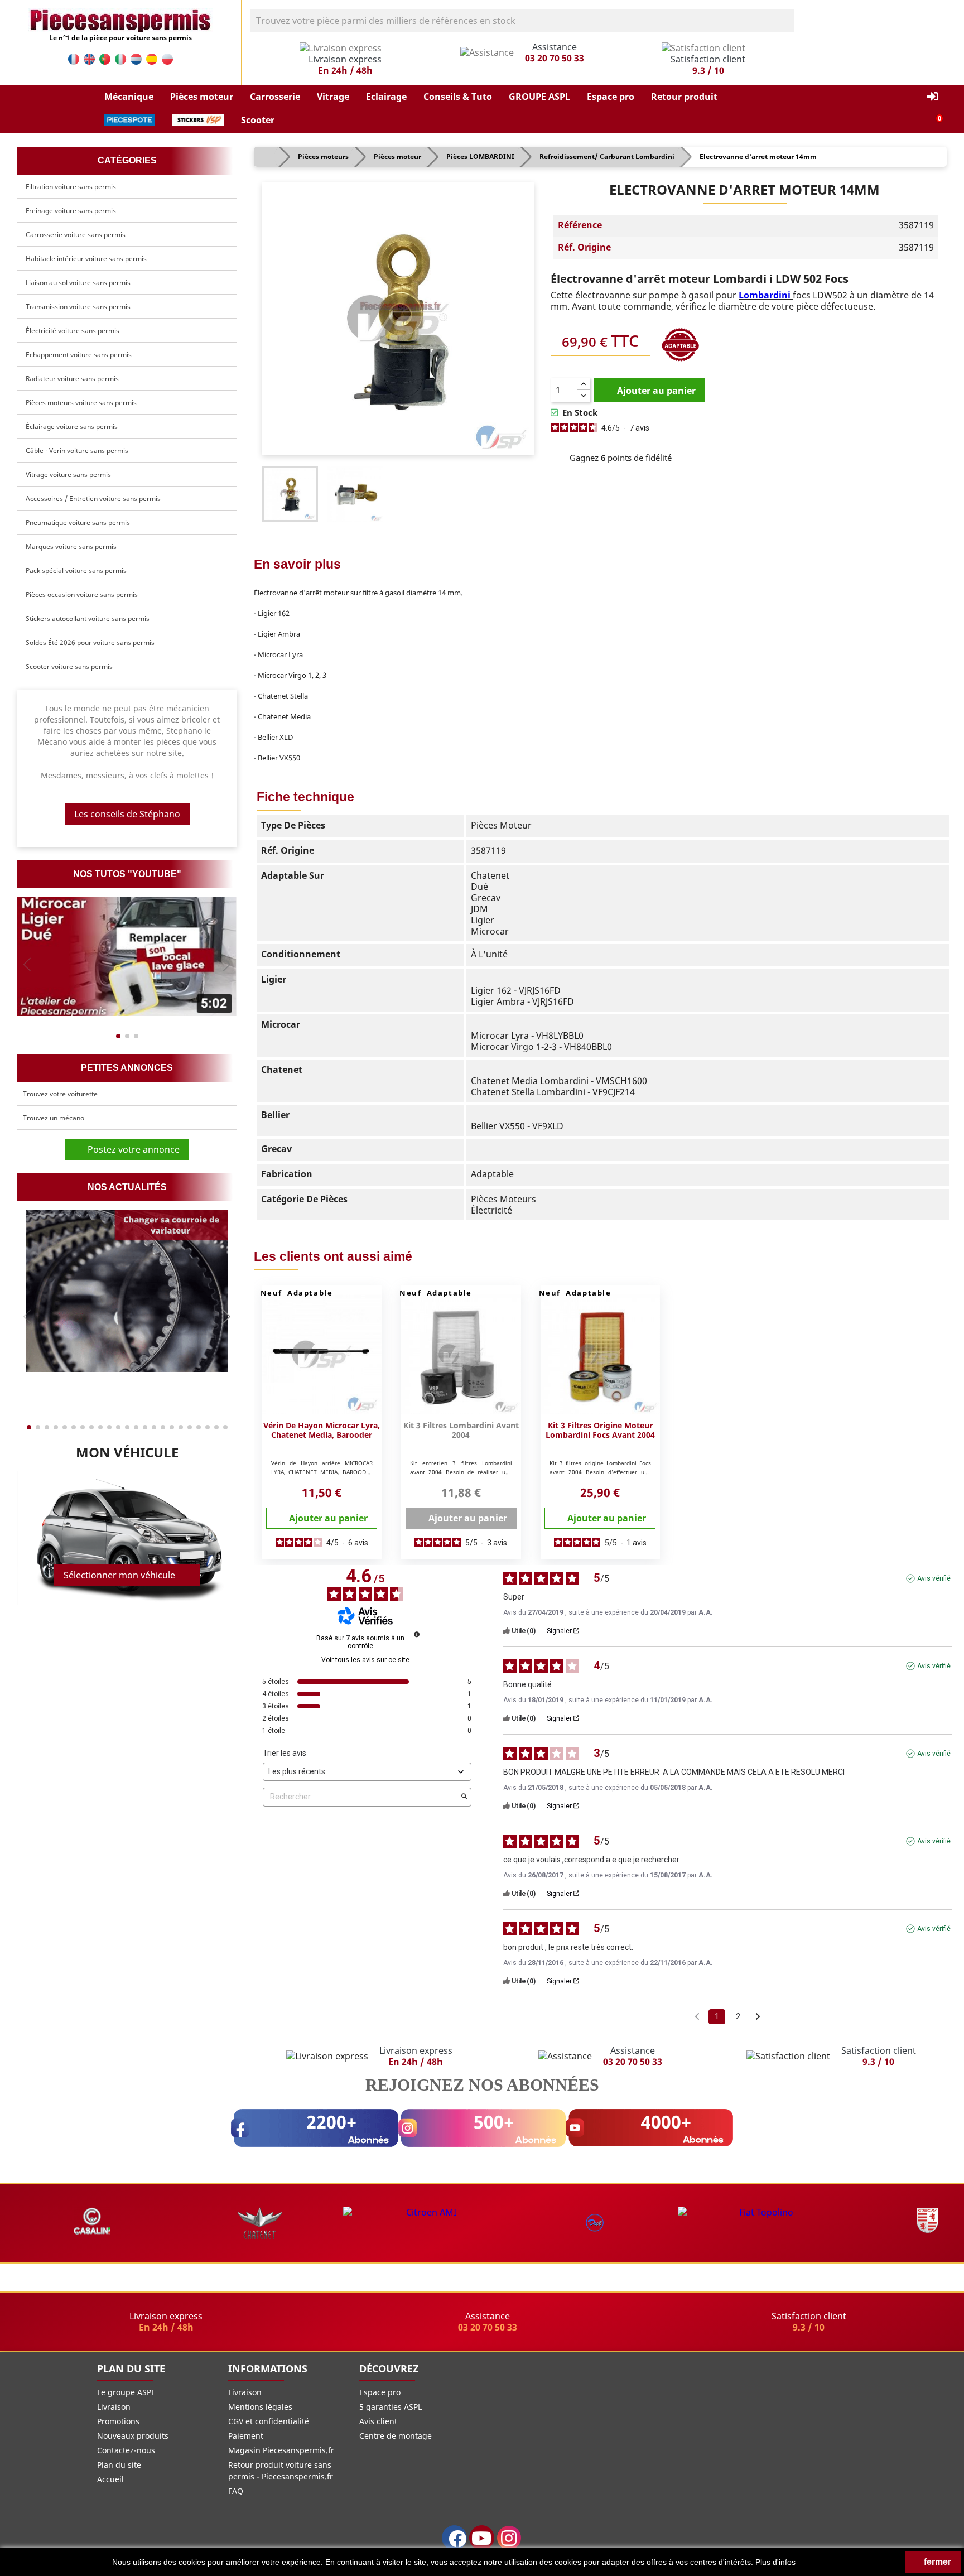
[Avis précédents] (697, 2016)
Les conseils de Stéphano (127, 814)
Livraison (114, 2407)
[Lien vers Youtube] (482, 2538)
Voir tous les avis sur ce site (365, 1660)
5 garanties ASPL (391, 2407)
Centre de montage (396, 2436)
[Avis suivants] (758, 2017)
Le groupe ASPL (126, 2392)
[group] (127, 956)
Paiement (246, 2436)
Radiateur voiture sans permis (72, 379)
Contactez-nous (126, 2450)
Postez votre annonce (130, 1149)
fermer (936, 2562)
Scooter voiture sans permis (69, 666)
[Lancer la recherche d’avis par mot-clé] (464, 1797)
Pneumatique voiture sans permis (78, 523)
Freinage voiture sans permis (71, 211)
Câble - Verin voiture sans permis (77, 451)
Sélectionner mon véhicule (119, 1575)
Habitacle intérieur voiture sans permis (86, 259)
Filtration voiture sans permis (71, 187)
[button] (129, 97)
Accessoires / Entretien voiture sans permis (93, 499)
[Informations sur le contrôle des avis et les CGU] (417, 1634)
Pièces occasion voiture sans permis (82, 594)
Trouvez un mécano (54, 1118)
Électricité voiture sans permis (73, 331)
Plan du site (119, 2465)
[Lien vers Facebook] (454, 2538)
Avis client (378, 2421)
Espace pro (380, 2392)
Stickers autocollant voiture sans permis (88, 618)
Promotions (118, 2421)
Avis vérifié (934, 1578)
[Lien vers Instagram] (509, 2538)
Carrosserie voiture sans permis (76, 235)
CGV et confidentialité (269, 2421)
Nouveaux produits (133, 2436)
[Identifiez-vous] (933, 97)
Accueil (110, 2479)
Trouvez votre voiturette (60, 1094)
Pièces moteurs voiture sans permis (81, 403)
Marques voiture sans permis (71, 547)
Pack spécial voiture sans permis (76, 570)
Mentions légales (260, 2407)
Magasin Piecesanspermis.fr (281, 2450)
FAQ (236, 2491)
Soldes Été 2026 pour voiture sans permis (90, 642)
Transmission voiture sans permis (78, 307)
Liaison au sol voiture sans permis (78, 283)
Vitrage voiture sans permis (68, 475)
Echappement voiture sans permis (79, 355)
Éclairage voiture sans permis (72, 427)
